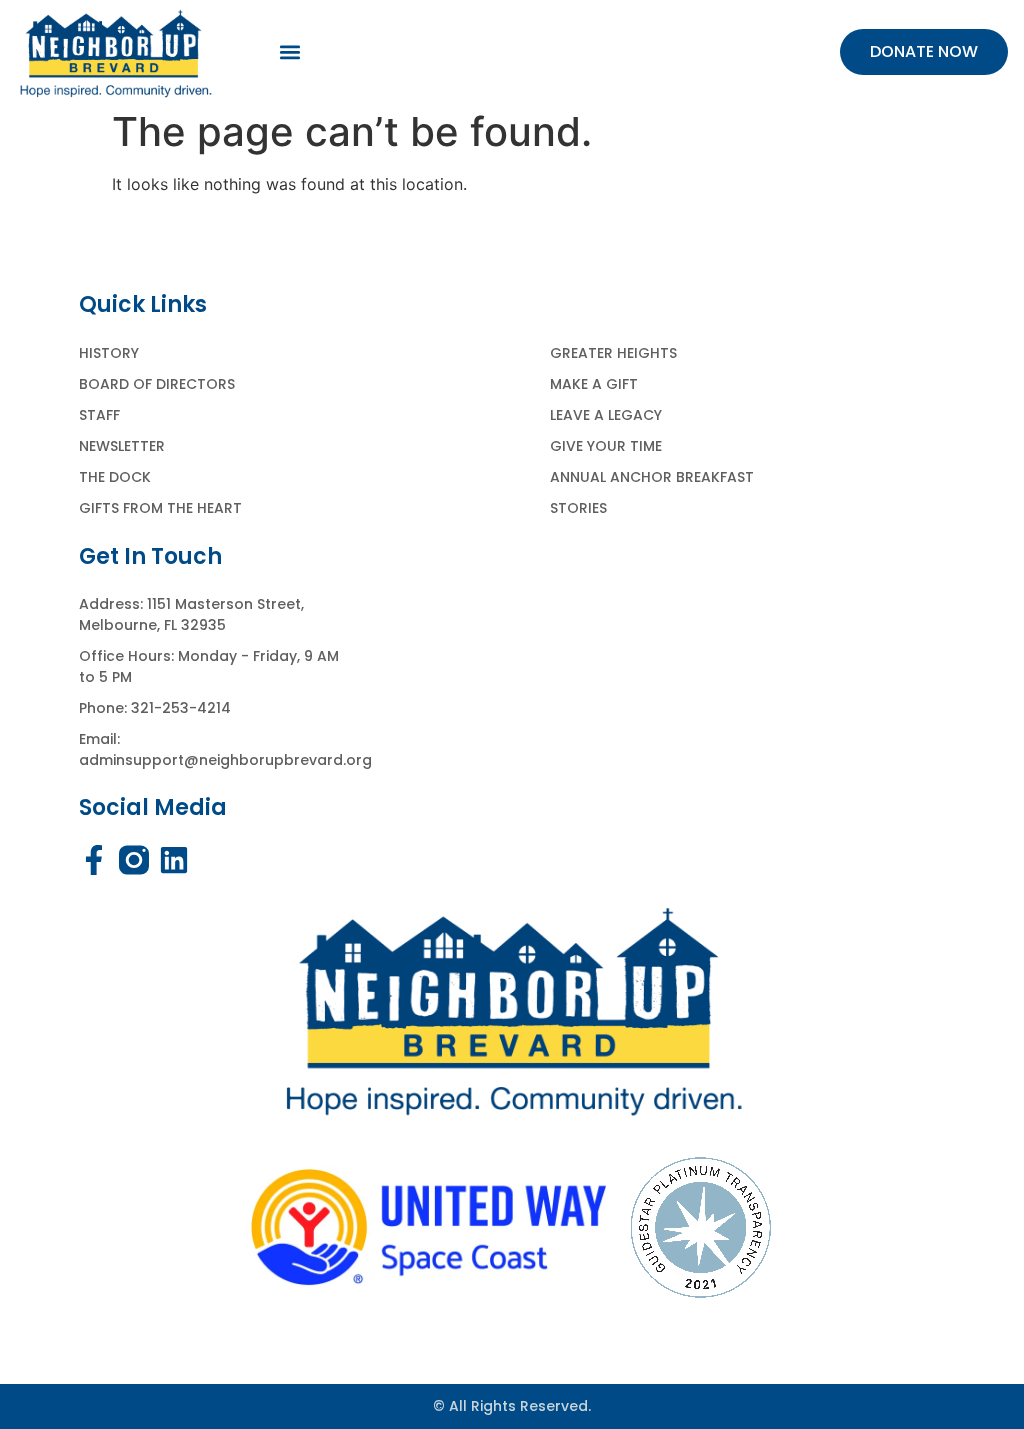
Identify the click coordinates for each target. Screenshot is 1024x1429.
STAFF (99, 415)
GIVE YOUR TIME (606, 446)
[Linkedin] (174, 860)
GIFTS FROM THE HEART (160, 508)
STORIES (578, 508)
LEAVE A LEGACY (606, 415)
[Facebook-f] (94, 860)
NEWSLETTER (122, 446)
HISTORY (109, 353)
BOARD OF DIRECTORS (157, 384)
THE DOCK (115, 477)
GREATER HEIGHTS (613, 353)
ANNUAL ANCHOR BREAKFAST (652, 477)
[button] (290, 52)
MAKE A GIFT (594, 384)
